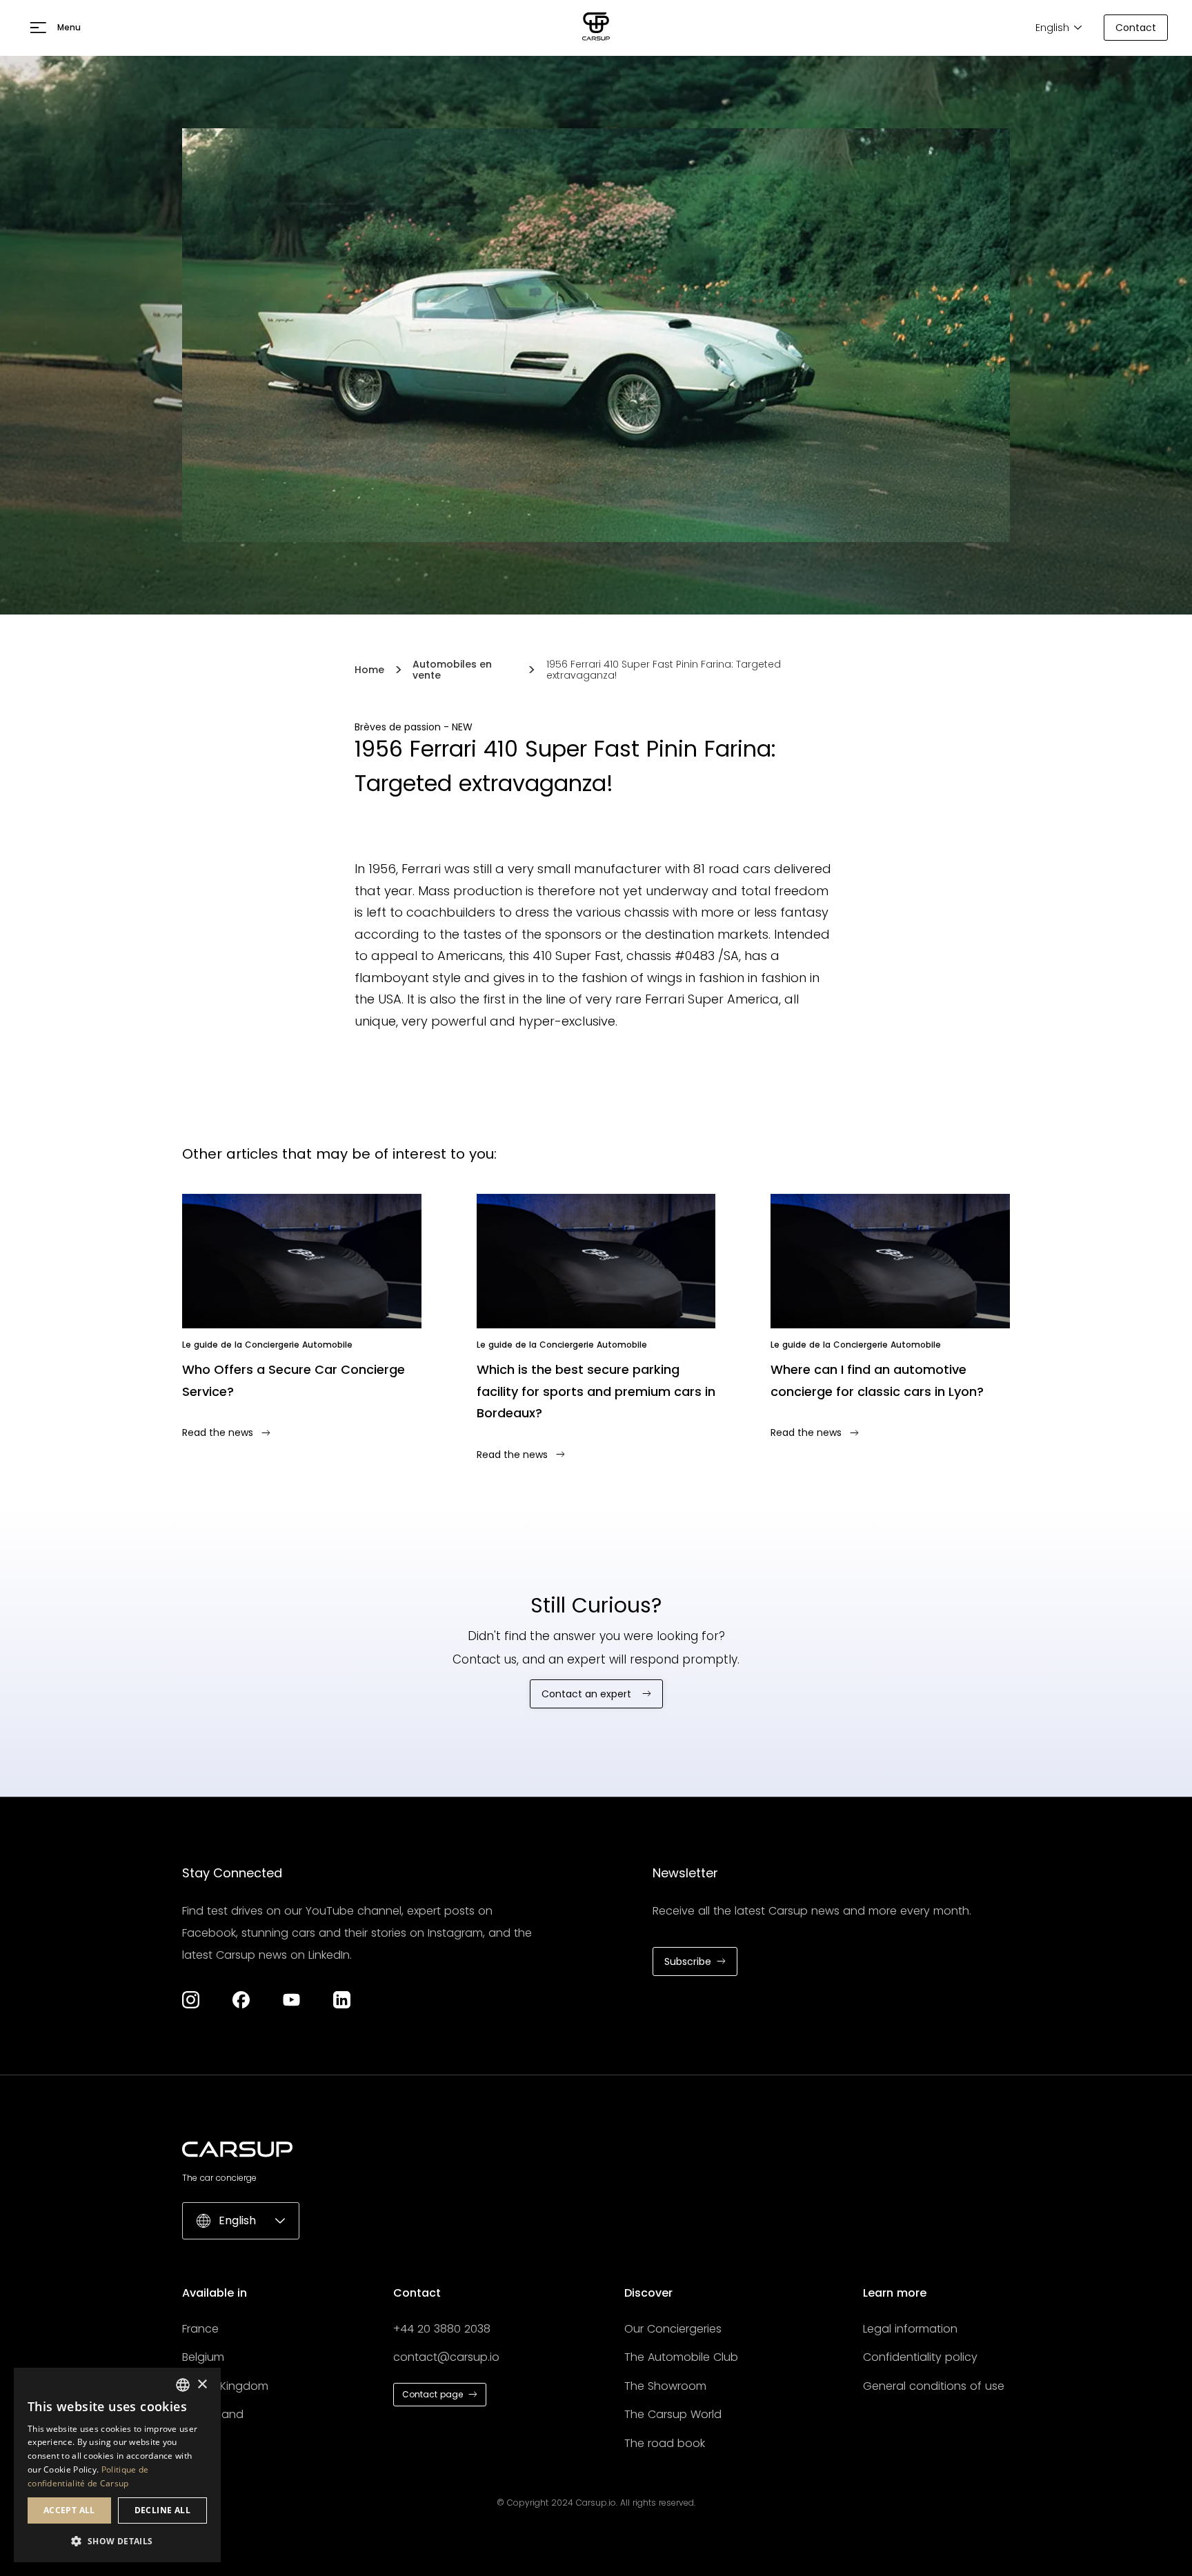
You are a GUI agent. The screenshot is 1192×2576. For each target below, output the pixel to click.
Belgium (203, 2357)
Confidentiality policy (920, 2357)
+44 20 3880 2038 (442, 2329)
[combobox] (183, 2385)
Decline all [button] (162, 2510)
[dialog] (117, 2465)
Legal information (910, 2329)
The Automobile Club (681, 2357)
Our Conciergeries (673, 2329)
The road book (665, 2443)
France (200, 2329)
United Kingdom (225, 2386)
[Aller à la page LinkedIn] (342, 2000)
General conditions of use (934, 2386)
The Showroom (665, 2386)
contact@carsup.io (446, 2357)
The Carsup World (673, 2414)
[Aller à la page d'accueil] (596, 28)
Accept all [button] (69, 2510)
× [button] (202, 2385)
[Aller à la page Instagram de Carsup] (191, 2000)
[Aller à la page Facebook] (241, 2000)
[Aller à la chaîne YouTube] (291, 2000)
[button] (55, 28)
